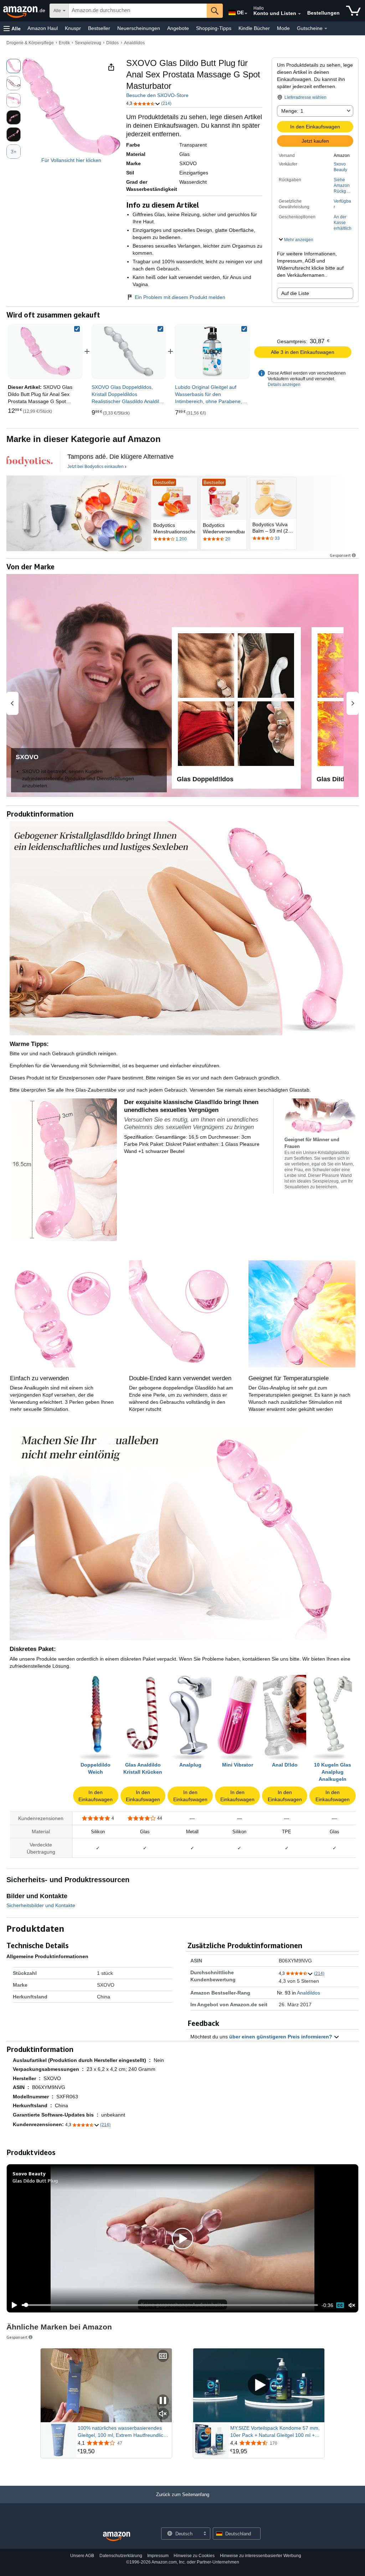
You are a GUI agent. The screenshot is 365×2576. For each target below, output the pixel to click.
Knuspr (73, 28)
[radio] (14, 66)
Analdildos (134, 43)
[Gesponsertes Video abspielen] (259, 2385)
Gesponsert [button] (340, 555)
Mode (283, 28)
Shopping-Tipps (214, 28)
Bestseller (99, 28)
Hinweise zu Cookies (194, 2556)
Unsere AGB (82, 2556)
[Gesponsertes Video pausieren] (163, 2401)
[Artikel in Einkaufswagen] (353, 11)
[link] (129, 351)
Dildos (112, 43)
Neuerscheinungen (139, 28)
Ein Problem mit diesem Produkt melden (180, 297)
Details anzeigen (284, 385)
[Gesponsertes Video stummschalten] (163, 2414)
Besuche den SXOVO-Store (157, 95)
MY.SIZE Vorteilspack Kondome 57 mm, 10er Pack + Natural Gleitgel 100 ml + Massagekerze (275, 2432)
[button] (12, 28)
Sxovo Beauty (340, 167)
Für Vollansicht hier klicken (71, 160)
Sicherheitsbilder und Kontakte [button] (41, 1905)
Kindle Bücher (254, 28)
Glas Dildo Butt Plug (35, 2181)
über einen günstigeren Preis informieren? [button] (281, 2037)
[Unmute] (352, 2305)
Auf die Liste (295, 293)
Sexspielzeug (88, 43)
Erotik (64, 43)
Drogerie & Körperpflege (30, 43)
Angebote (178, 28)
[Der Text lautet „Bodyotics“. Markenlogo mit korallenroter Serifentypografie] (30, 461)
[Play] (12, 2305)
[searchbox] (138, 11)
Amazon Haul (43, 28)
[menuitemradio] (340, 2305)
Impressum (158, 2556)
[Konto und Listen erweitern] (299, 14)
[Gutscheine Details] (326, 29)
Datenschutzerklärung (121, 2556)
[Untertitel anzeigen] (163, 2356)
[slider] (170, 2305)
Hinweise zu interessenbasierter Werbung (261, 2556)
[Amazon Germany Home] (117, 2537)
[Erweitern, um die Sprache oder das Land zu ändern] (246, 14)
